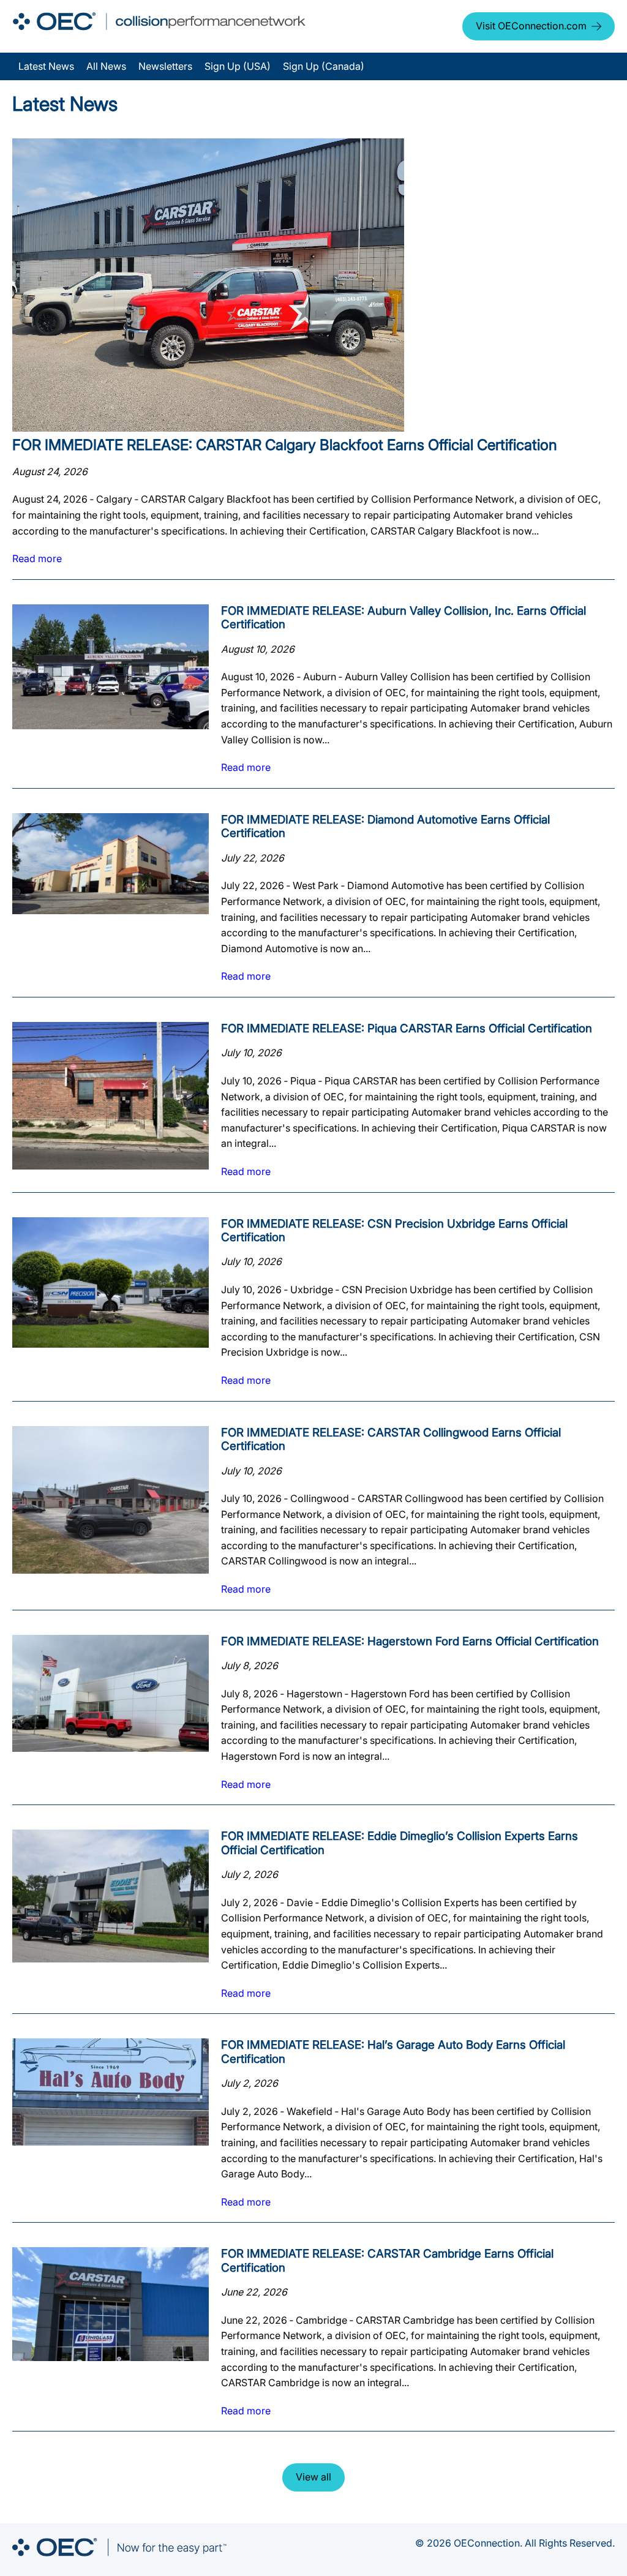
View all (313, 2477)
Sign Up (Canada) (324, 66)
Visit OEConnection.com (531, 26)
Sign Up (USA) (238, 66)
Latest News (46, 66)
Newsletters (165, 66)
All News (106, 66)
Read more (37, 558)
